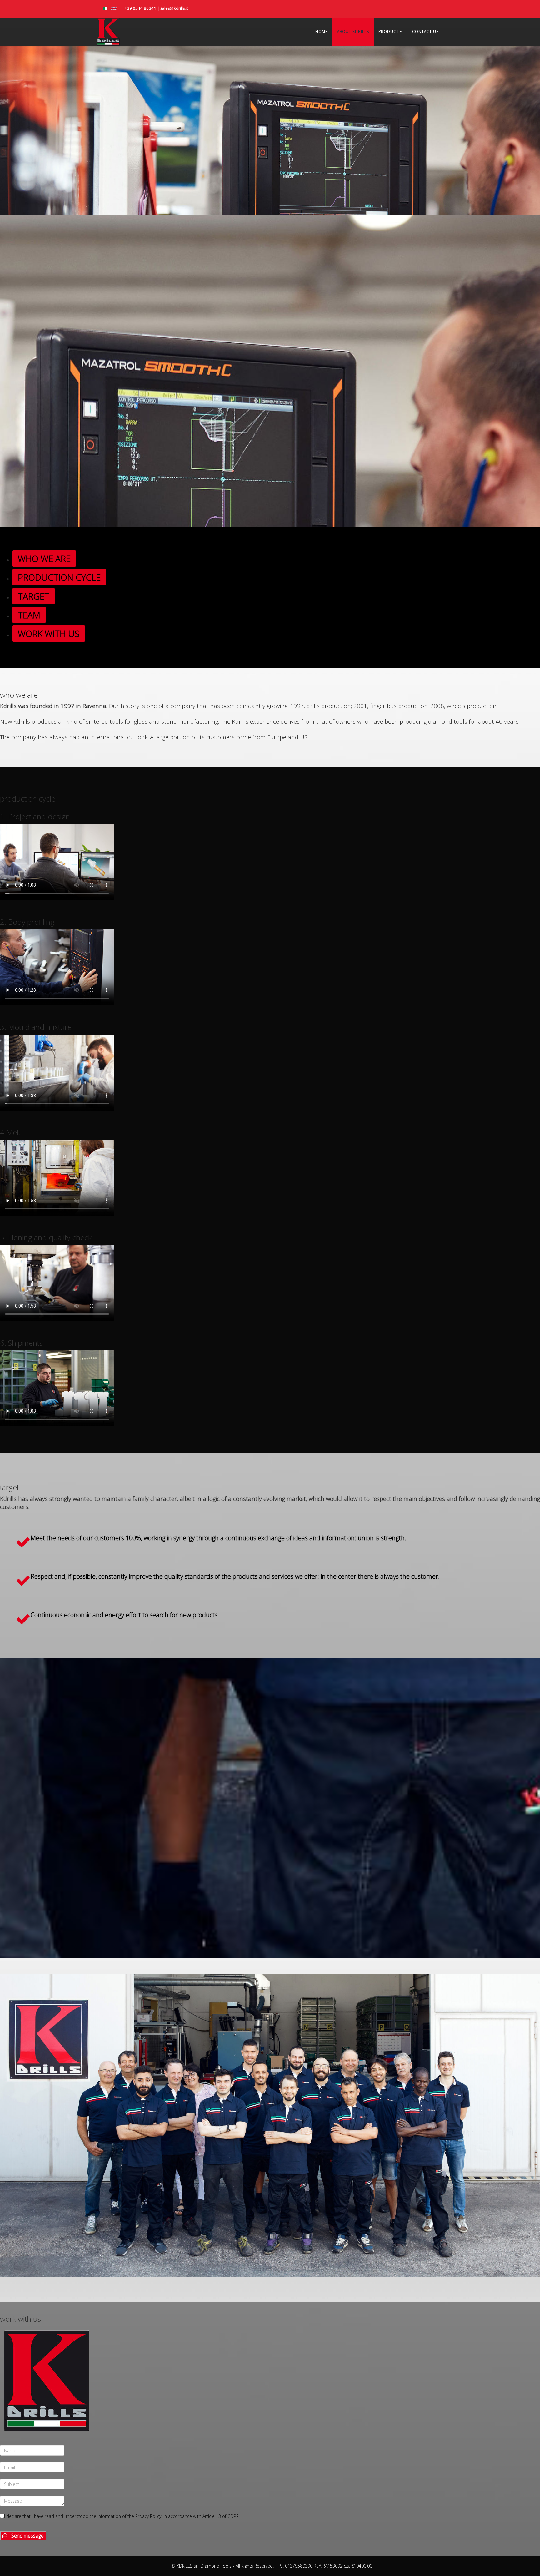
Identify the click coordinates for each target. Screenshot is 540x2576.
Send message (26, 2536)
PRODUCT (389, 31)
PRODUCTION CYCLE (59, 577)
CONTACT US (425, 31)
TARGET (34, 596)
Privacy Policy (148, 2516)
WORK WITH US (49, 634)
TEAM (29, 615)
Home (322, 31)
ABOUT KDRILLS (353, 31)
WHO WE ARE (44, 559)
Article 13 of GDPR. (221, 2516)
